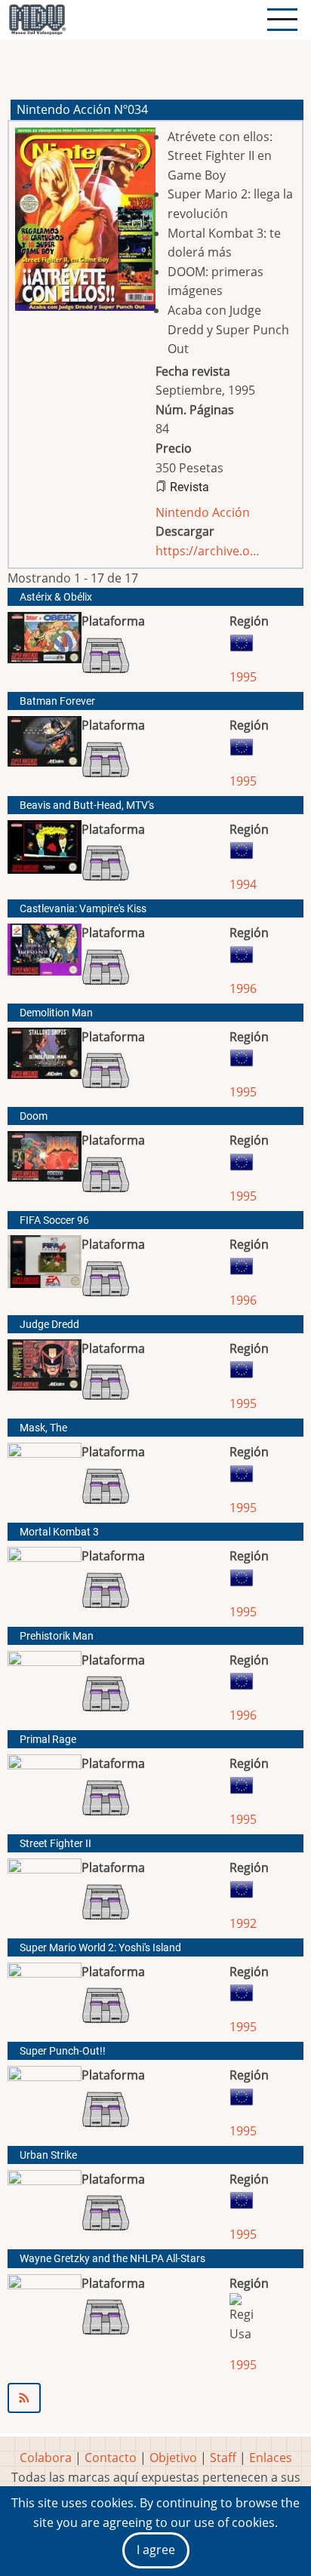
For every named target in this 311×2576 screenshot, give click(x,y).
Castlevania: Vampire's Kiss (83, 909)
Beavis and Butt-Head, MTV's (87, 805)
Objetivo (173, 2458)
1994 (243, 884)
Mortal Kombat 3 (59, 1532)
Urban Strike (48, 2155)
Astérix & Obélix (56, 597)
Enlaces (271, 2458)
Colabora (46, 2458)
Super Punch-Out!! (63, 2051)
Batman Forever (57, 701)
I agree (156, 2550)
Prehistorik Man (57, 1636)
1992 (243, 1923)
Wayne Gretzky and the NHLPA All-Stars (112, 2259)
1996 (243, 988)
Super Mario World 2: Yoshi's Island (100, 1948)
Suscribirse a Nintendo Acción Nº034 (155, 2398)
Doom (34, 1116)
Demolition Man (56, 1013)
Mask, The (43, 1428)
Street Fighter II (55, 1844)
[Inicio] (37, 20)
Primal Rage (48, 1740)
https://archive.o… (208, 551)
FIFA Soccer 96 (54, 1220)
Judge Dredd (49, 1325)
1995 (243, 677)
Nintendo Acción (203, 512)
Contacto (111, 2458)
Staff (223, 2458)
